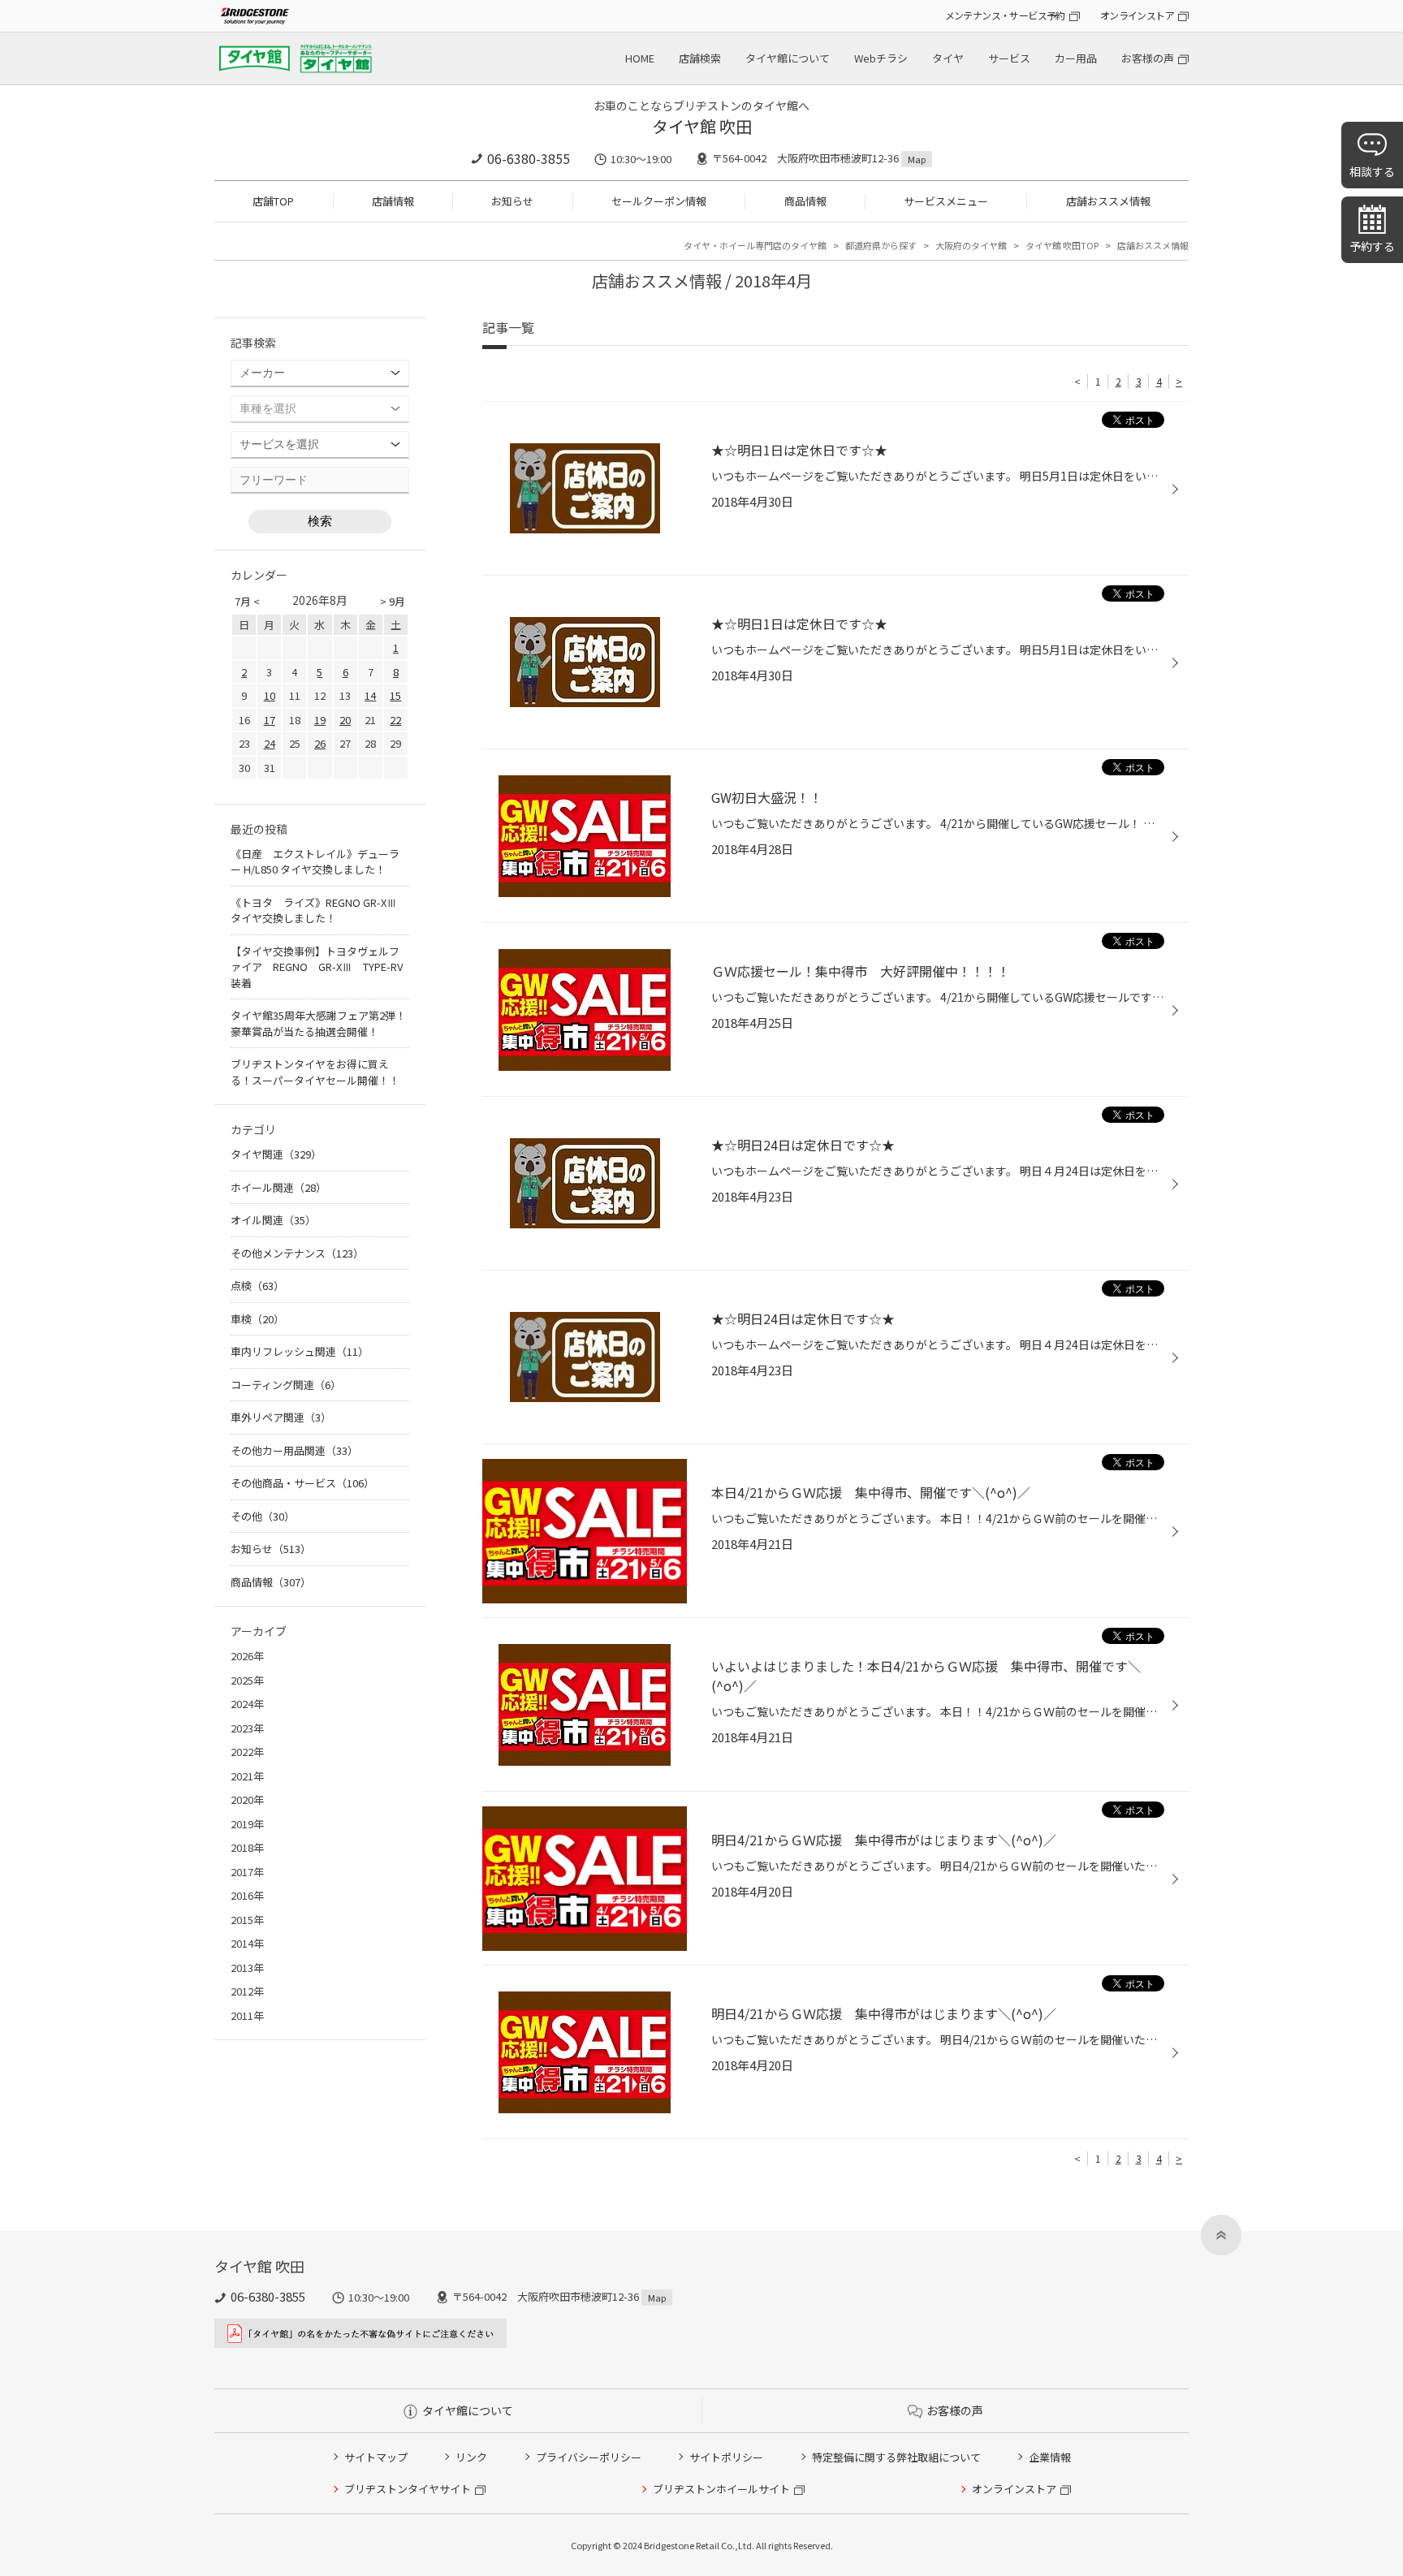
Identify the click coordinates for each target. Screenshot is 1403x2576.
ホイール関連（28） (278, 1187)
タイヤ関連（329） (276, 1154)
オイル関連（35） (273, 1220)
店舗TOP (273, 201)
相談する (1372, 171)
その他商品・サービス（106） (302, 1483)
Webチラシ (881, 58)
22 (395, 720)
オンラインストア (1137, 15)
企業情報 (1050, 2457)
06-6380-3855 (529, 158)
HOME (640, 58)
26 (320, 743)
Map (917, 159)
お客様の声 (1148, 58)
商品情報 (805, 201)
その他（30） (263, 1516)
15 (395, 695)
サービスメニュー (946, 201)
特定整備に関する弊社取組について (896, 2457)
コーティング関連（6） (286, 1385)
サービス (1009, 58)
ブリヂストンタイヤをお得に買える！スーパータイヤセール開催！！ (315, 1072)
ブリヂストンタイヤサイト (408, 2489)
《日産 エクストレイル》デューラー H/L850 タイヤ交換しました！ (315, 862)
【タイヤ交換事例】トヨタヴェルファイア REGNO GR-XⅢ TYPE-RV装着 (317, 967)
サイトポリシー (726, 2457)
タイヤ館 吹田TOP (1062, 245)
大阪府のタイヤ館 (971, 245)
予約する (1372, 246)
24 (270, 743)
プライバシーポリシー (589, 2457)
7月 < (247, 601)
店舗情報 (393, 201)
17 (270, 720)
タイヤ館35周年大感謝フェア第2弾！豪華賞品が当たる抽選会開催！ (318, 1023)
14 (370, 695)
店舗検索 (700, 58)
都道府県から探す (881, 245)
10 (270, 695)
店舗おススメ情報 (1108, 201)
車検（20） (257, 1319)
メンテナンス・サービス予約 (1005, 15)
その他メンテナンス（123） (297, 1253)
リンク (471, 2457)
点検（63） (257, 1286)
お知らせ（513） (271, 1549)
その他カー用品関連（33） (294, 1450)
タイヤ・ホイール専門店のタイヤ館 (755, 245)
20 (345, 720)
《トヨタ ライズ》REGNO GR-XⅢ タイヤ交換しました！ (314, 910)
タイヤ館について (788, 58)
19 (320, 720)
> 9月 (393, 601)
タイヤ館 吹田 (702, 126)
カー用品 (1076, 58)
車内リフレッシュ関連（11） (300, 1351)
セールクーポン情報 (659, 201)
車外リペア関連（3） (281, 1417)
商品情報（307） (271, 1582)
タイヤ (948, 58)
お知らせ (512, 201)
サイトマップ (376, 2457)
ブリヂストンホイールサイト (721, 2489)
